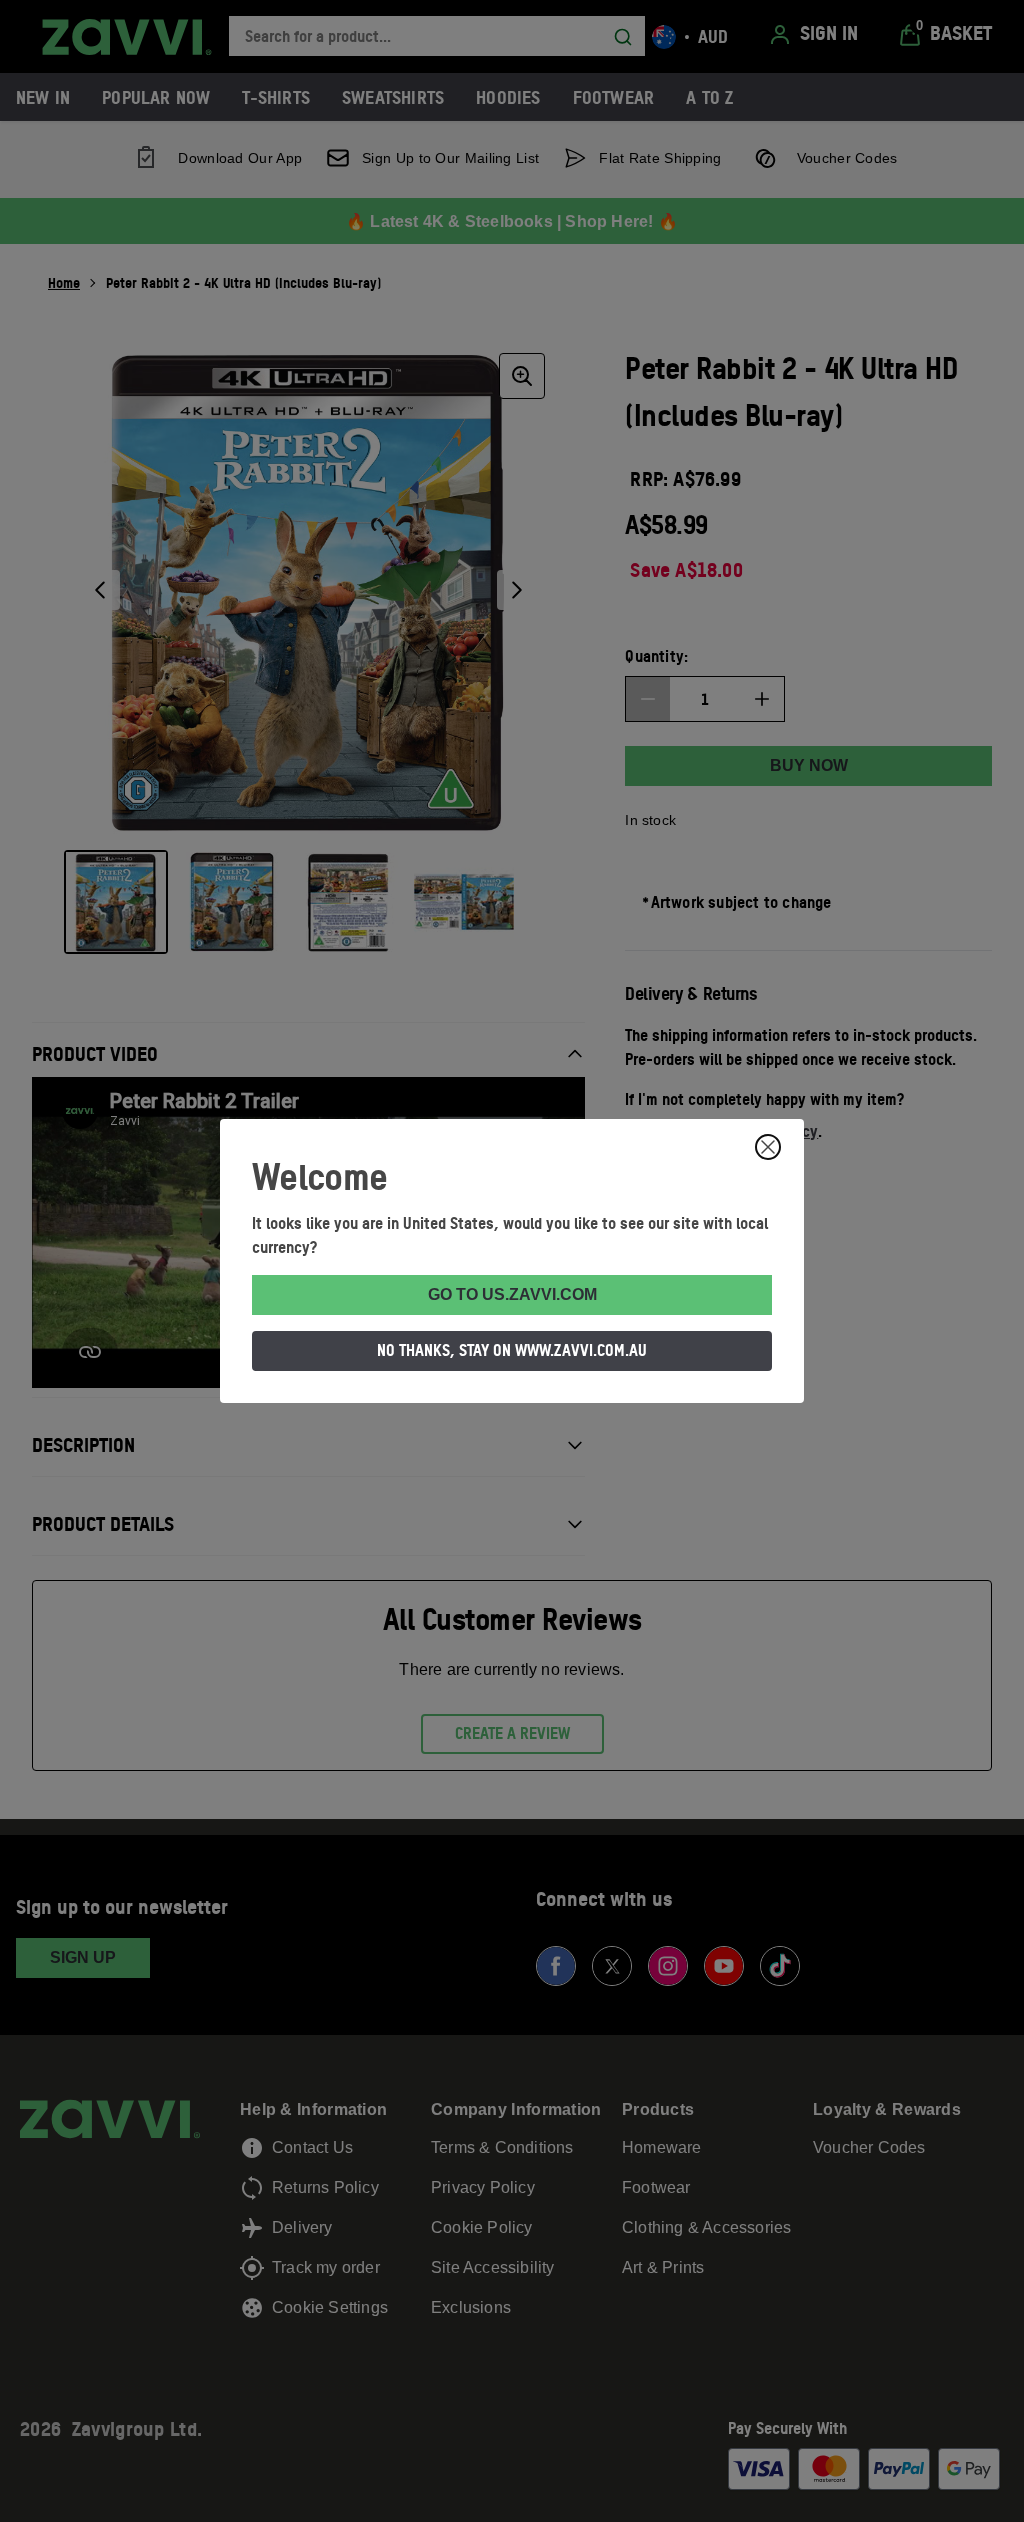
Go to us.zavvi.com (512, 1294)
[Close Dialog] (768, 1147)
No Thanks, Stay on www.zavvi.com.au (512, 1350)
